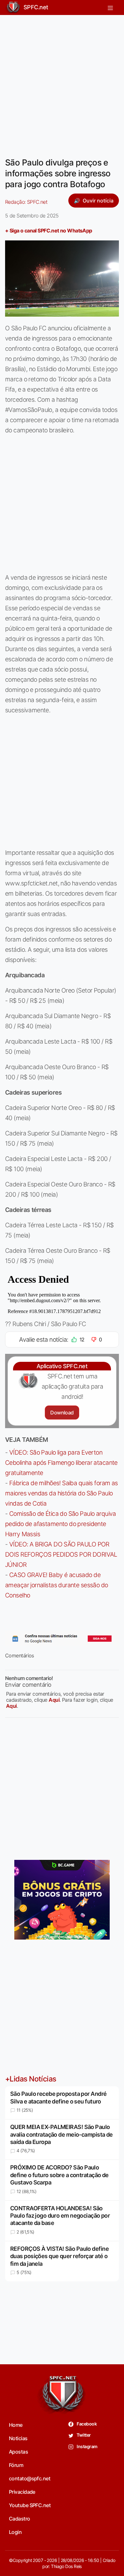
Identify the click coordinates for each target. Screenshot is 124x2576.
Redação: (26, 202)
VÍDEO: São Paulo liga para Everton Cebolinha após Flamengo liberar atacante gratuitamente (61, 1463)
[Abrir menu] (110, 7)
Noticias (18, 2438)
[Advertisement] (62, 82)
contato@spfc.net (30, 2478)
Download (62, 1413)
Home (16, 2425)
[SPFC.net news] (62, 1639)
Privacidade (22, 2492)
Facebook (86, 2424)
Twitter (83, 2435)
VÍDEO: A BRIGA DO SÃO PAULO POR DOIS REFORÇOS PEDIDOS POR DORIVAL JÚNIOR (61, 1554)
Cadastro (20, 2519)
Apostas (18, 2452)
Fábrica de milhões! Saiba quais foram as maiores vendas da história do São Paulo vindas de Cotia (62, 1493)
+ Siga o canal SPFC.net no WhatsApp (49, 231)
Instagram (87, 2446)
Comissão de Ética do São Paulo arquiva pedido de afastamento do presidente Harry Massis (61, 1524)
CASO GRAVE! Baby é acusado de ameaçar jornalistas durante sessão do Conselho (57, 1585)
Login (15, 2532)
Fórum (16, 2465)
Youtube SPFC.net (30, 2505)
